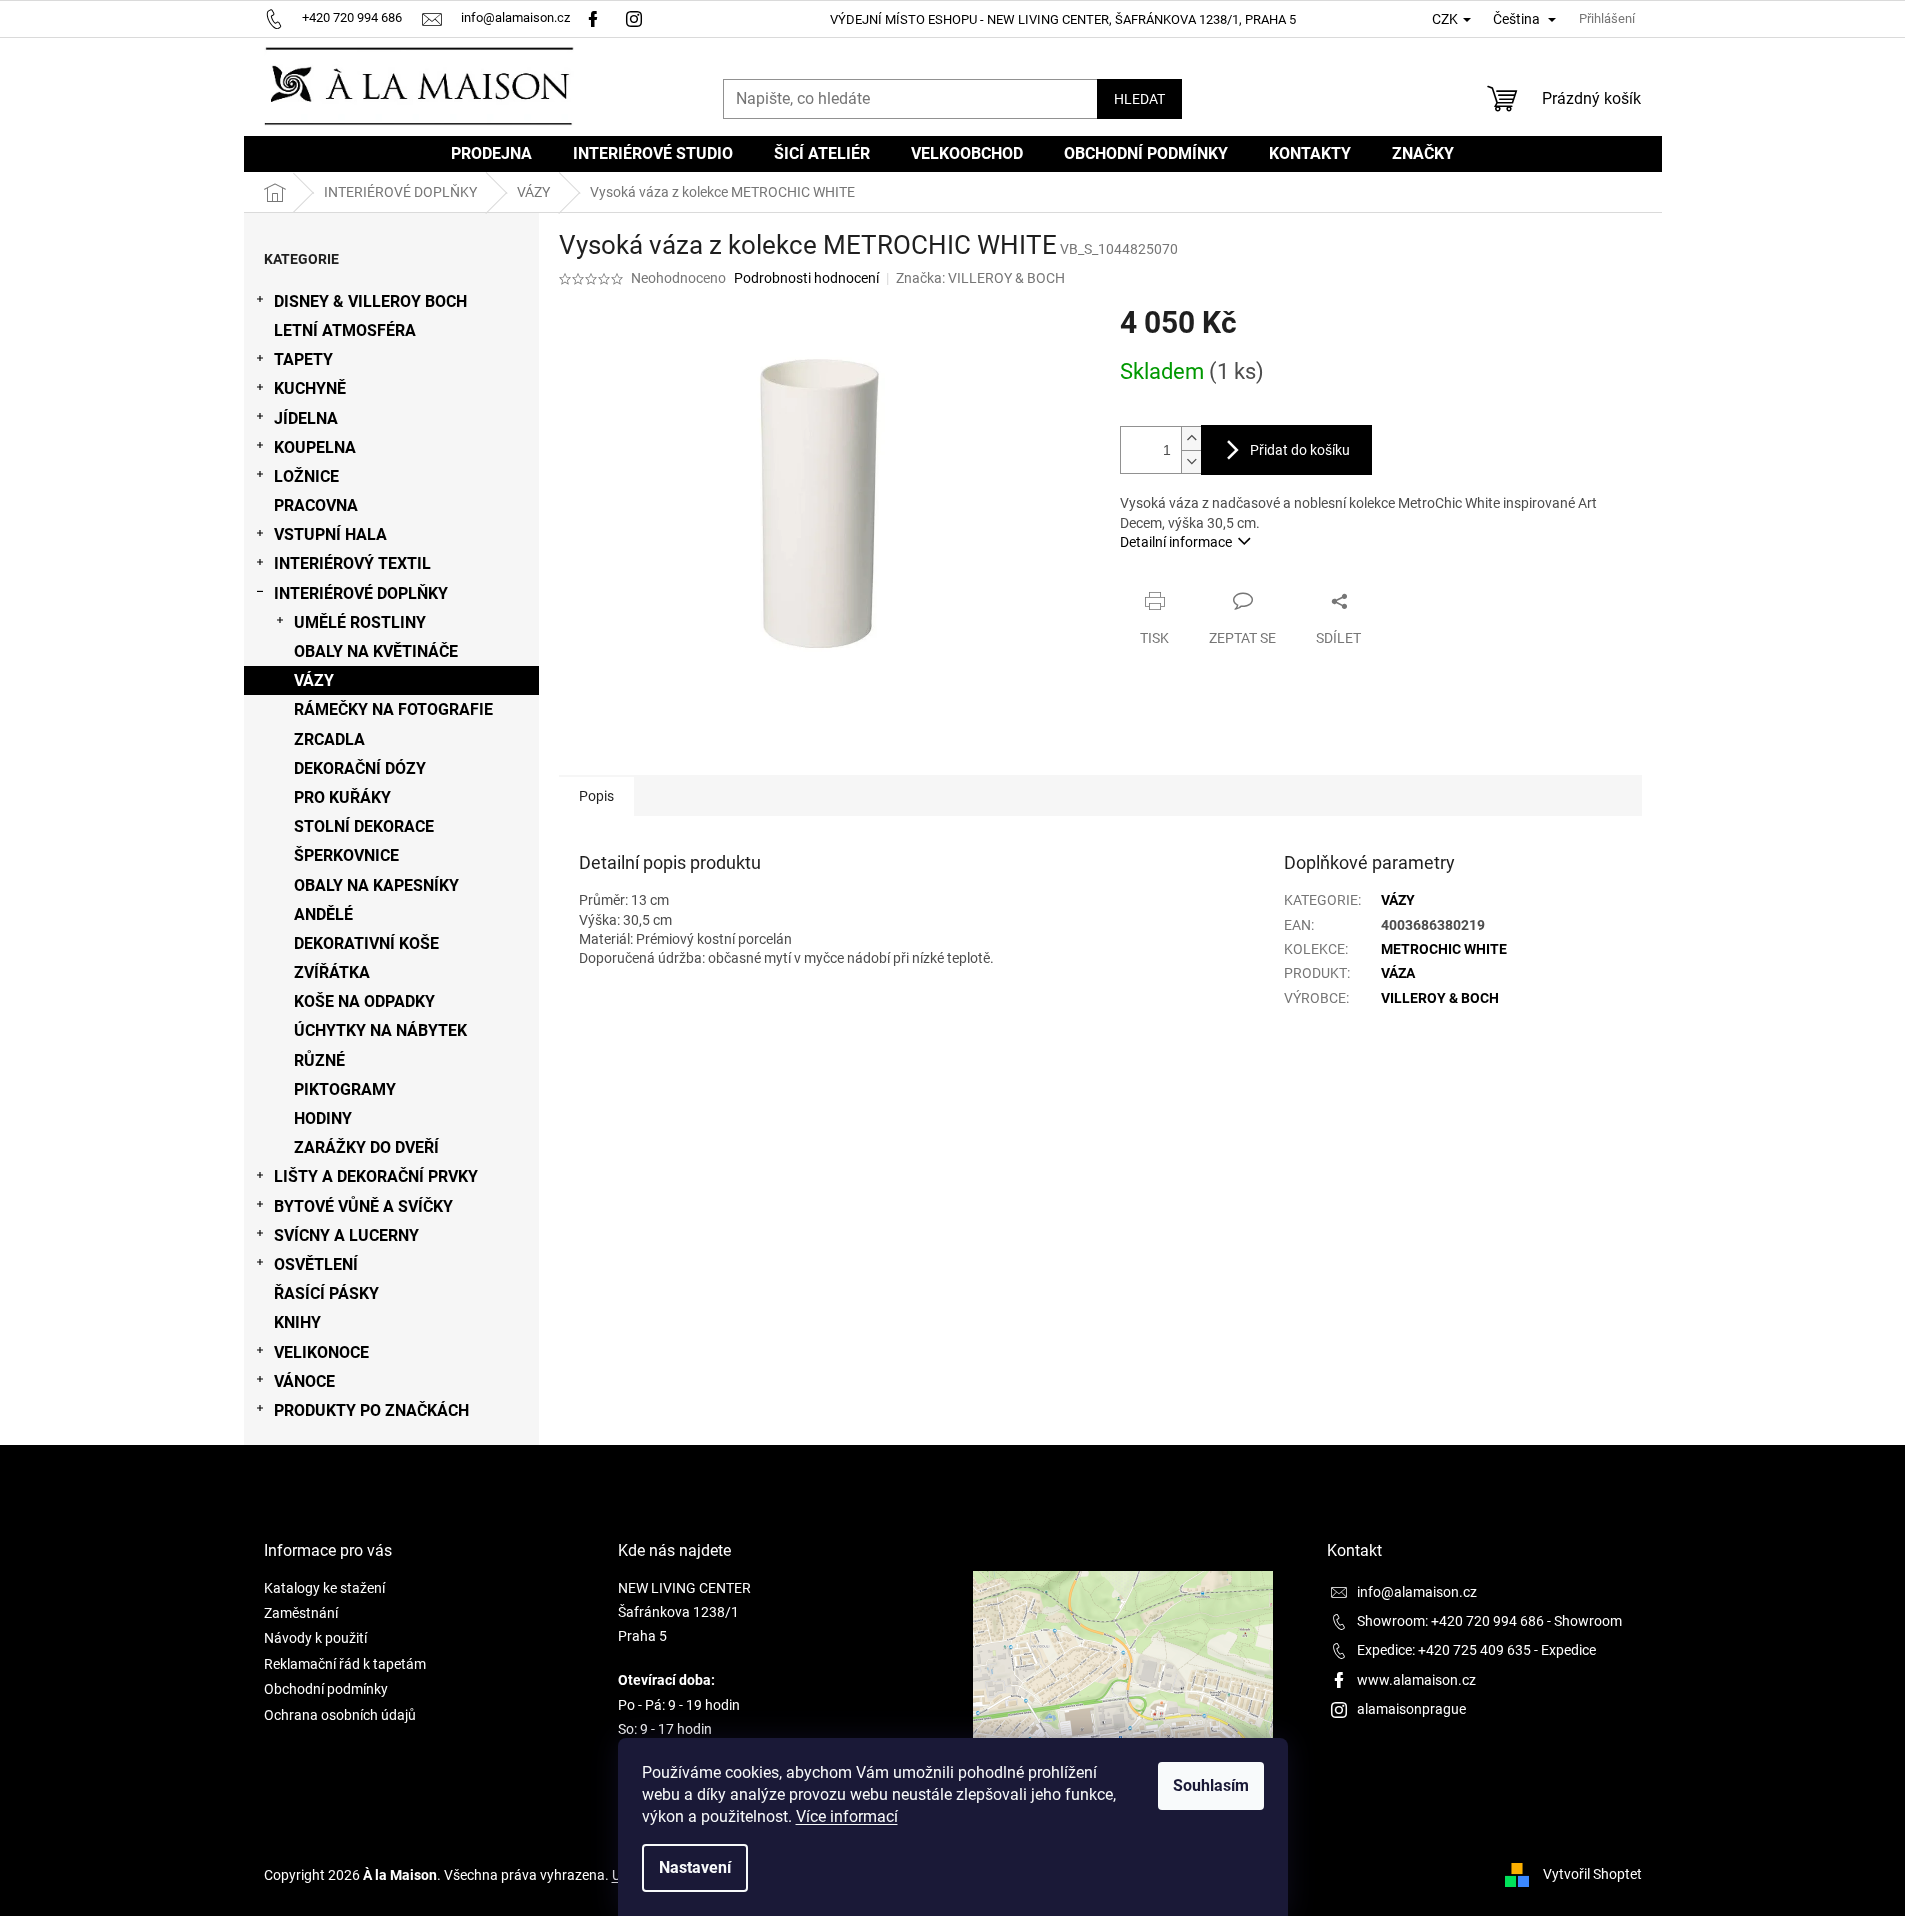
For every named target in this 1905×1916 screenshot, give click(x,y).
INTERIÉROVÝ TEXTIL (352, 563)
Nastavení (695, 1867)
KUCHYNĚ (310, 388)
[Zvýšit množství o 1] (1191, 438)
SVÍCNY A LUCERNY (346, 1235)
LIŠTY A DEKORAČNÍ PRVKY (376, 1176)
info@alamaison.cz (1417, 1592)
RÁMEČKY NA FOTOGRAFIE (393, 709)
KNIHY (297, 1322)
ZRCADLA (329, 739)
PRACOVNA (316, 505)
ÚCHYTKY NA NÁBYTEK (380, 1030)
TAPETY (303, 359)
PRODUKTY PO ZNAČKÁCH (371, 1410)
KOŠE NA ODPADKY (364, 1001)
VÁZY (314, 680)
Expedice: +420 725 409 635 (1444, 1650)
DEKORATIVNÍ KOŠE (366, 943)
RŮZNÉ (319, 1060)
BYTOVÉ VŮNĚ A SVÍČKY (363, 1206)
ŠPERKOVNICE (346, 855)
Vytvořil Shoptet (1592, 1874)
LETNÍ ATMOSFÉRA (345, 330)
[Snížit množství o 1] (1191, 461)
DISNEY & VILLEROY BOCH (370, 301)
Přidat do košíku (1300, 450)
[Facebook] (593, 17)
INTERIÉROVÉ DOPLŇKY (361, 593)
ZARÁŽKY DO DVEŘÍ (366, 1147)
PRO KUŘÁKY (342, 797)
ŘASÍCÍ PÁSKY (326, 1293)
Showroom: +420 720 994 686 (1450, 1621)
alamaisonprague (1411, 1709)
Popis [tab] (596, 796)
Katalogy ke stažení (324, 1588)
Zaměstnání (301, 1613)
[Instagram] (636, 17)
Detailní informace (1176, 542)
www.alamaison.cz (1416, 1680)
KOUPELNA (315, 447)
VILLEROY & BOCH (1440, 998)
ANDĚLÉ (323, 914)
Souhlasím (1211, 1785)
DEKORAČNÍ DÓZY (360, 768)
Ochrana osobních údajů (340, 1715)
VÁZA (1398, 973)
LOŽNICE (306, 476)
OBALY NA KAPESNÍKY (376, 885)
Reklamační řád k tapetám (345, 1664)
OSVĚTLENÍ (316, 1264)
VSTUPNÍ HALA (330, 534)
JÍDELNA (306, 418)
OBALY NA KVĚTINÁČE (376, 651)
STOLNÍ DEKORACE (364, 826)
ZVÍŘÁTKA (332, 972)
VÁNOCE (304, 1381)
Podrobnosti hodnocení (806, 278)
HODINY (323, 1118)
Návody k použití (315, 1638)
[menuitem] (491, 154)
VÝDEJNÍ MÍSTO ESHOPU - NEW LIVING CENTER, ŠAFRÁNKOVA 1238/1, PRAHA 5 (1063, 19)
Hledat (1139, 99)
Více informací (847, 1816)
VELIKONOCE (321, 1352)
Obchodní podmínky (326, 1689)
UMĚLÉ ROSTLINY (360, 622)
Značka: (980, 278)
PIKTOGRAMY (345, 1089)
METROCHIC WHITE (1444, 949)
